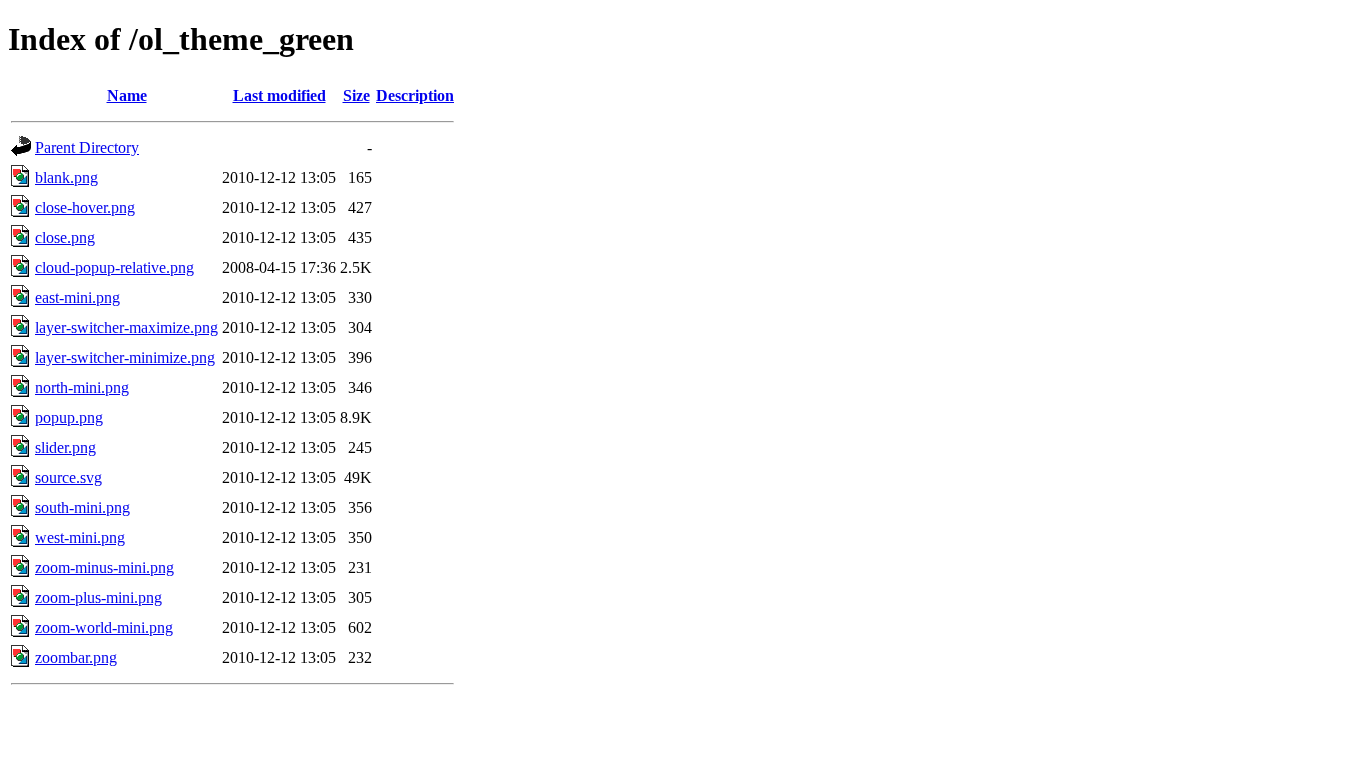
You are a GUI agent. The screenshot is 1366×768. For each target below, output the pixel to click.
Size (356, 95)
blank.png (66, 177)
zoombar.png (76, 657)
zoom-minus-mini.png (104, 567)
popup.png (69, 417)
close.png (65, 237)
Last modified (279, 95)
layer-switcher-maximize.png (126, 327)
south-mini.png (82, 507)
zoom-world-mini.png (104, 627)
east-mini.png (77, 297)
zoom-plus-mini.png (98, 597)
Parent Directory (87, 147)
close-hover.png (85, 207)
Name (127, 95)
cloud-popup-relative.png (114, 267)
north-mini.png (82, 387)
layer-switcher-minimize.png (125, 357)
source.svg (68, 477)
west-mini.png (80, 537)
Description (415, 95)
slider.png (65, 447)
